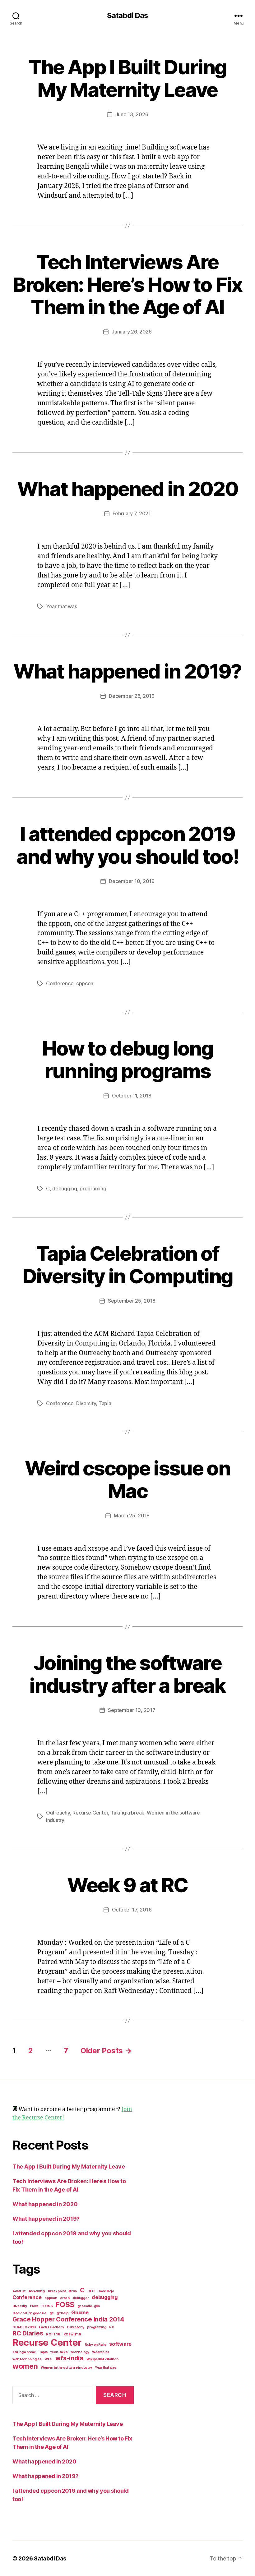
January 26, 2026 (132, 332)
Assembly (37, 2291)
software (120, 2344)
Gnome (80, 2312)
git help (63, 2313)
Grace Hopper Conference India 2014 (68, 2319)
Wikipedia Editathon (102, 2359)
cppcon (85, 983)
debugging (65, 1189)
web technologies (27, 2359)
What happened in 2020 (127, 489)
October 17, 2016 (132, 1910)
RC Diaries (28, 2333)
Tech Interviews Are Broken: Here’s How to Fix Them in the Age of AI (127, 285)
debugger (81, 2298)
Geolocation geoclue (29, 2313)
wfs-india (69, 2358)
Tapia (105, 1403)
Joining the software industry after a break (127, 1674)
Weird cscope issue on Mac (127, 1479)
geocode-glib (89, 2306)
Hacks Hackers (51, 2327)
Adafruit (19, 2291)
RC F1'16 (53, 2334)
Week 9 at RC (127, 1885)
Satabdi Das (127, 16)
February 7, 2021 (132, 513)
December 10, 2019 (132, 881)
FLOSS (47, 2306)
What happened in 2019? (127, 671)
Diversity (86, 1403)
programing (93, 1189)
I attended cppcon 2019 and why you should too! (127, 845)
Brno (73, 2291)
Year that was (62, 606)
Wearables (101, 2352)
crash (65, 2298)
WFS (48, 2359)
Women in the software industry (66, 2368)
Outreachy (58, 1813)
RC (111, 2327)
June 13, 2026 (132, 114)
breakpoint (57, 2291)
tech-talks (59, 2352)
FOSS (65, 2305)
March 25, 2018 (132, 1516)
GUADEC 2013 (24, 2327)
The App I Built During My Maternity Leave (127, 78)
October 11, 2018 (132, 1096)
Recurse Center (90, 1813)
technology (80, 2352)
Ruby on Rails (95, 2345)
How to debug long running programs (127, 1060)
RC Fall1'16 (72, 2334)
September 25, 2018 (132, 1301)
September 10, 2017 (132, 1710)
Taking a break (127, 1813)
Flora (34, 2306)
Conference (60, 983)
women (25, 2366)
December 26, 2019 (132, 696)
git (51, 2313)
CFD (91, 2291)
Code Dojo (106, 2291)
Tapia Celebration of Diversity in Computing (127, 1265)
